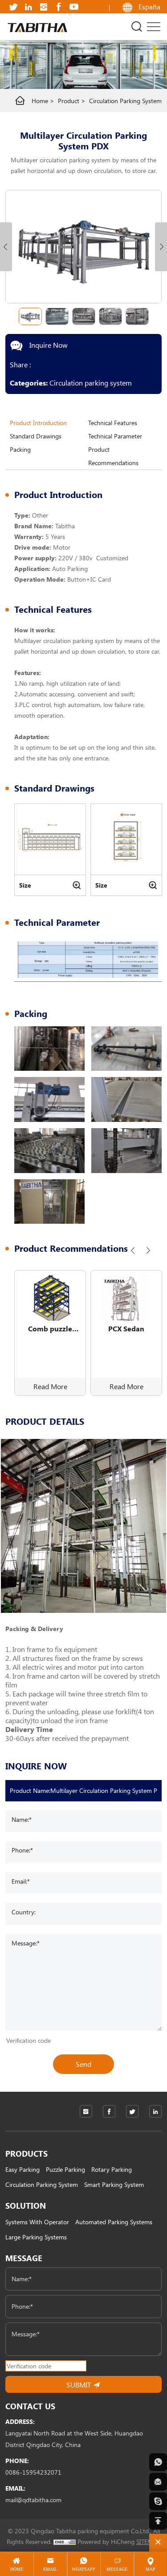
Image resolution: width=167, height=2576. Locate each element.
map (151, 2569)
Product (69, 101)
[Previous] (133, 1250)
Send (83, 2064)
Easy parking (22, 2169)
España (149, 6)
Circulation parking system (125, 101)
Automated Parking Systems (114, 2222)
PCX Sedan (126, 1328)
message (24, 2258)
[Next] (148, 1250)
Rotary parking (112, 2169)
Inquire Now (48, 345)
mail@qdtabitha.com (33, 2500)
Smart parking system (114, 2184)
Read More (50, 1386)
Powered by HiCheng (106, 2542)
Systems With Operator (37, 2222)
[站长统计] (65, 2542)
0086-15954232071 (33, 2472)
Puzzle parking (65, 2169)
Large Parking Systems (36, 2237)
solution (26, 2206)
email (50, 2569)
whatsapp (83, 2569)
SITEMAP (149, 2542)
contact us (30, 2406)
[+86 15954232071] (158, 2462)
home (40, 101)
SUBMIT (79, 2385)
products (26, 2154)
